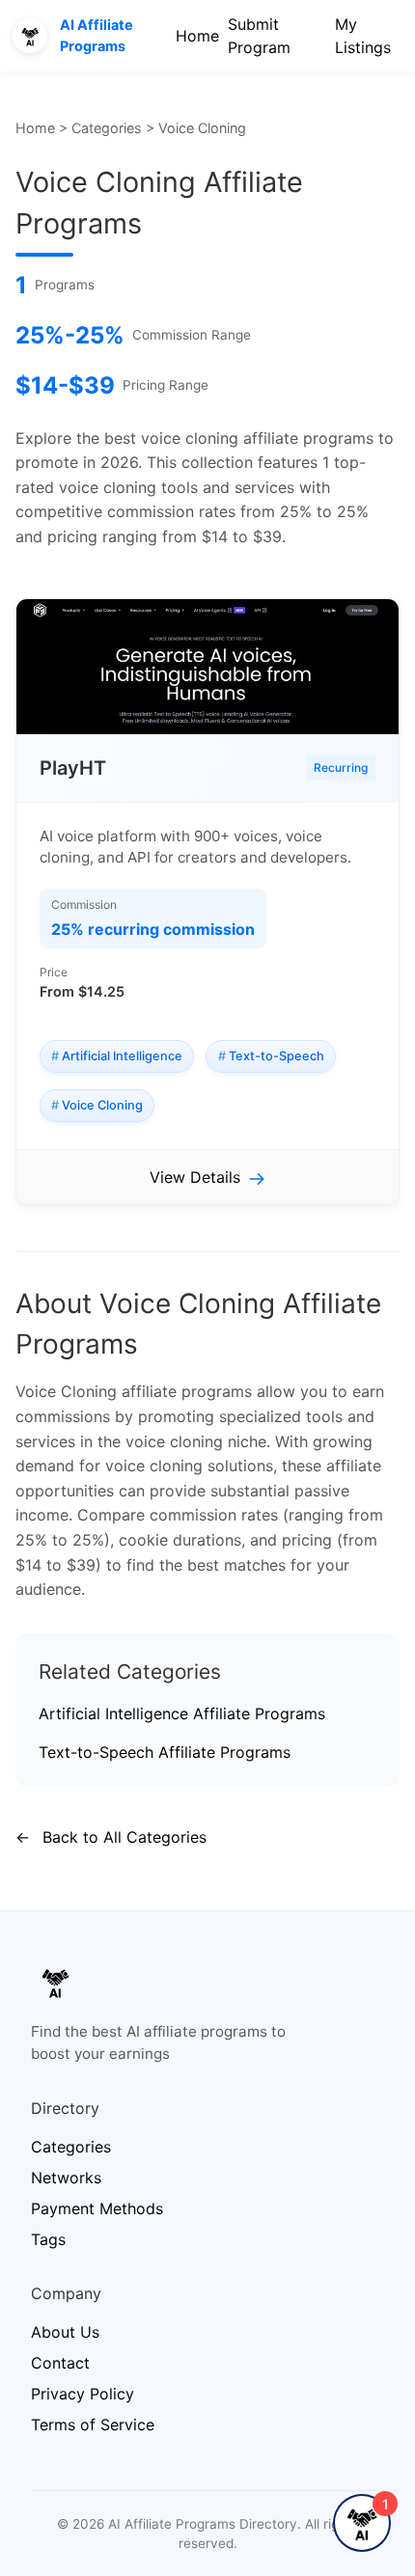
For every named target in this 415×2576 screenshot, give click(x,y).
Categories (107, 128)
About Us (65, 2332)
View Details (195, 1177)
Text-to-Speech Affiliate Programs (165, 1752)
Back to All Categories (111, 1837)
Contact (60, 2363)
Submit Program (259, 36)
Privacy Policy (83, 2394)
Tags (48, 2239)
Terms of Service (93, 2425)
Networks (66, 2178)
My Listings (363, 36)
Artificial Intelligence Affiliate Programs (182, 1713)
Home (197, 36)
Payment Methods (97, 2208)
